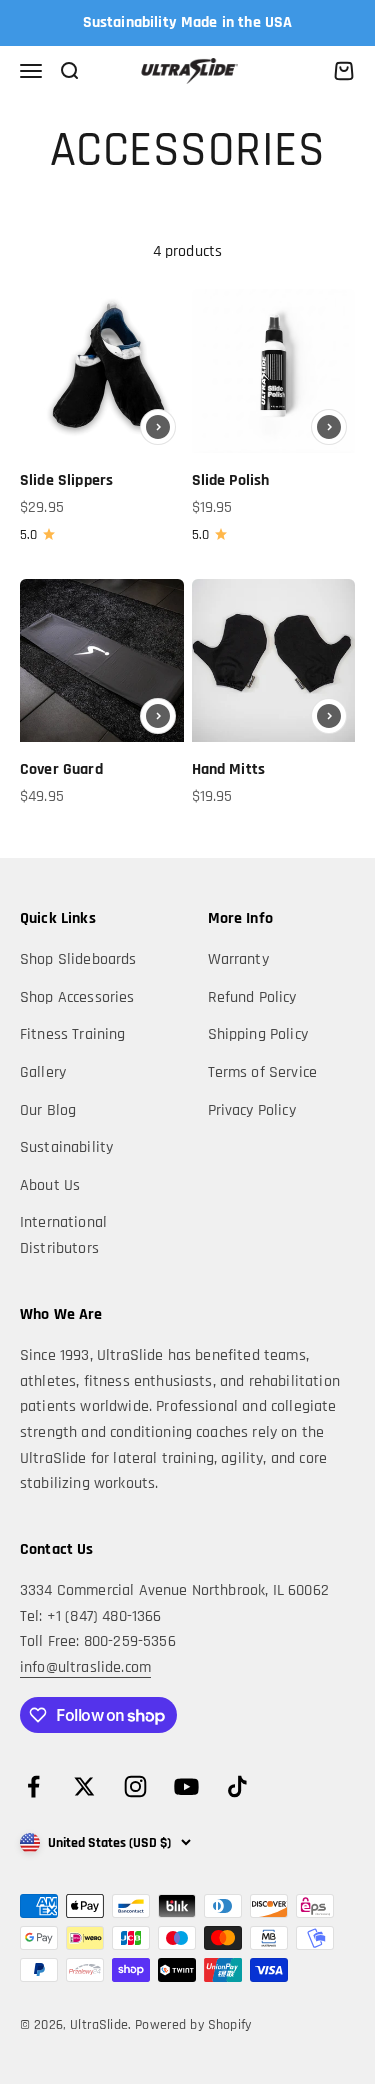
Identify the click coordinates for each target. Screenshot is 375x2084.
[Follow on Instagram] (135, 1786)
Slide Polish (231, 480)
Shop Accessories (77, 997)
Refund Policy (252, 997)
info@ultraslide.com (85, 1667)
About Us (50, 1185)
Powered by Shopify (193, 2025)
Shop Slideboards (78, 959)
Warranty (238, 959)
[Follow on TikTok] (237, 1786)
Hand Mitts (229, 769)
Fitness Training (73, 1034)
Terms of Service (263, 1072)
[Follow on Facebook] (33, 1786)
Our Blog (48, 1110)
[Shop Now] (158, 427)
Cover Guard (61, 769)
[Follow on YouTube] (186, 1786)
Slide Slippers (66, 480)
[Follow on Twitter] (84, 1786)
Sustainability (66, 1147)
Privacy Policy (252, 1110)
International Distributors (63, 1235)
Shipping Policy (258, 1034)
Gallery (43, 1072)
